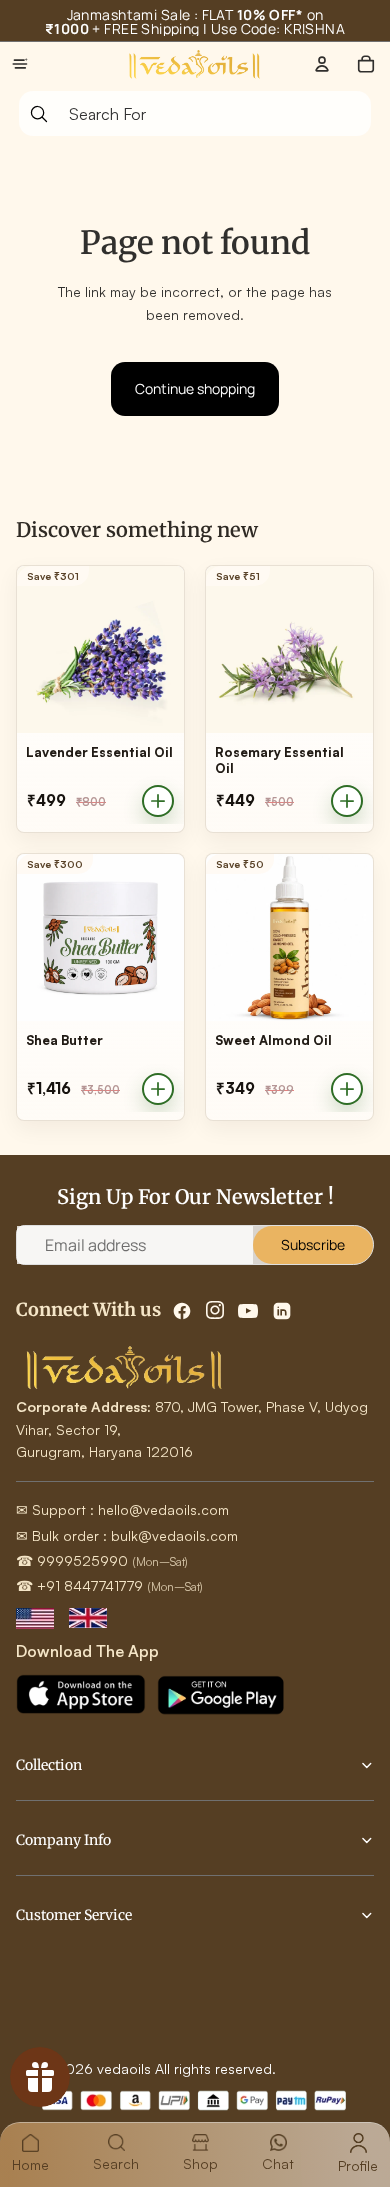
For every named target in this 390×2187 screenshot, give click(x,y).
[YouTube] (248, 1311)
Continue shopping (195, 388)
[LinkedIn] (282, 1311)
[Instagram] (215, 1311)
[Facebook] (182, 1311)
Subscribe (313, 1244)
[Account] (322, 64)
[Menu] (20, 64)
